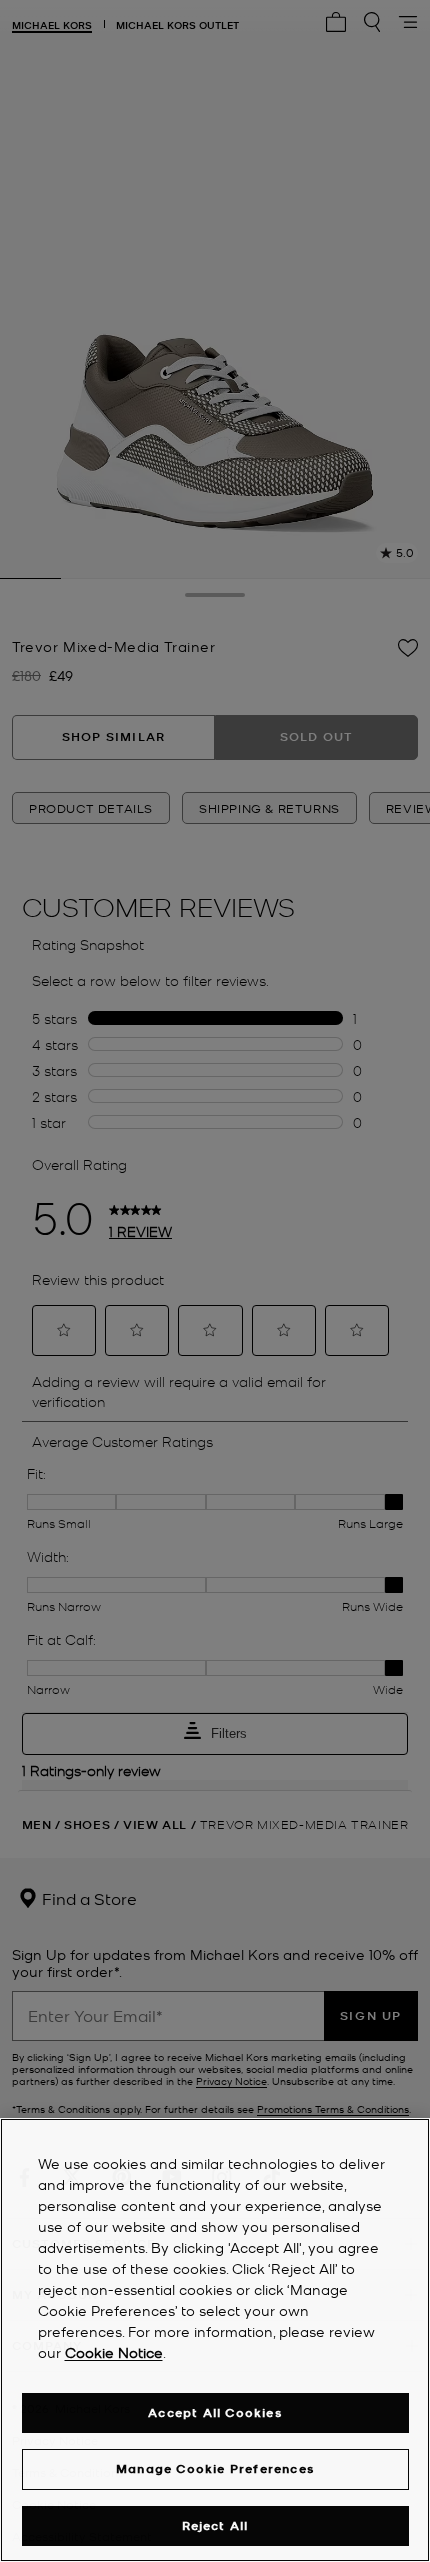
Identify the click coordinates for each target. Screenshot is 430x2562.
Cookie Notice (114, 2352)
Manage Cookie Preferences (215, 2468)
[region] (215, 2340)
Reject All (215, 2525)
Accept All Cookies (215, 2412)
